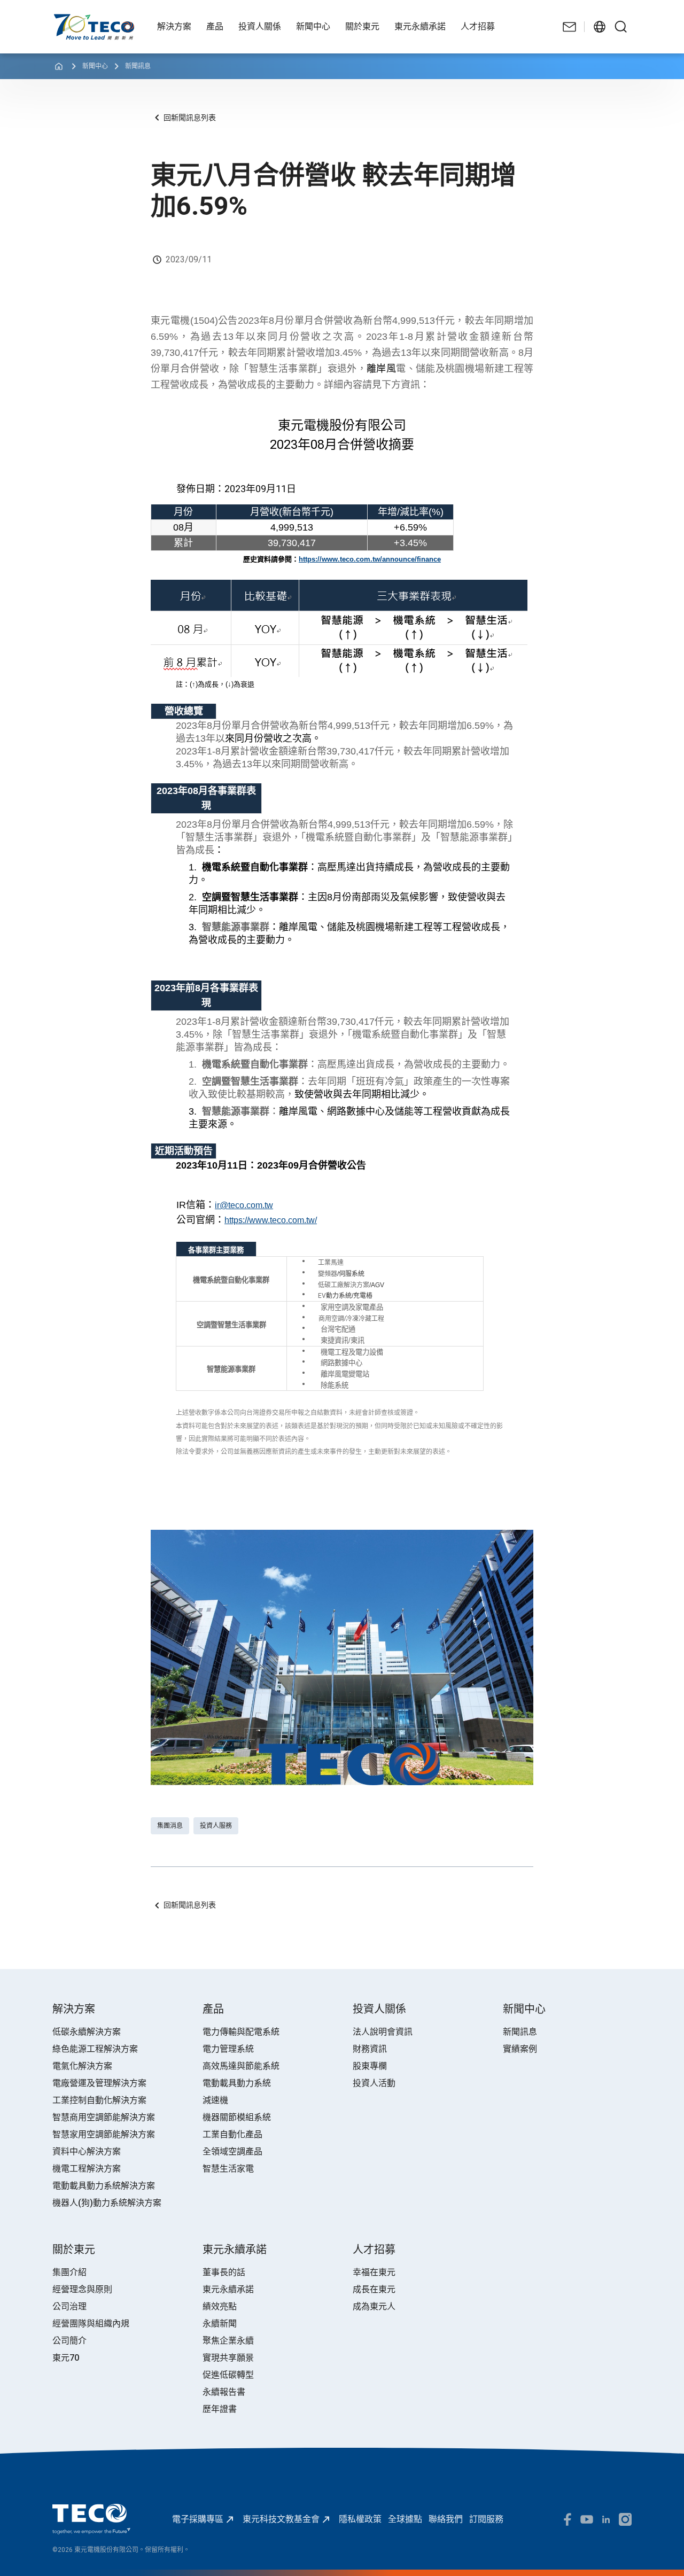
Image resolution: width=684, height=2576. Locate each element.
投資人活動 (374, 2083)
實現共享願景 (228, 2358)
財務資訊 (370, 2049)
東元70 (66, 2358)
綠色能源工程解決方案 (95, 2049)
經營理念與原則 (82, 2289)
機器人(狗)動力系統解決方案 (107, 2203)
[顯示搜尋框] (621, 27)
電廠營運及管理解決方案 (99, 2083)
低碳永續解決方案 (87, 2032)
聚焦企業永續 (228, 2341)
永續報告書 (224, 2392)
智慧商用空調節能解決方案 (104, 2117)
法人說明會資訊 (383, 2032)
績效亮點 (220, 2306)
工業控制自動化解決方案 (99, 2100)
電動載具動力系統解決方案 (104, 2186)
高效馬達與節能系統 (241, 2066)
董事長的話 (224, 2272)
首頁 (61, 19)
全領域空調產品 (232, 2151)
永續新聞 (220, 2324)
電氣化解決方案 (82, 2066)
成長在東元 (374, 2289)
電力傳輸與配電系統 (241, 2032)
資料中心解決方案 (87, 2151)
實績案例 (520, 2049)
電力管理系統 (228, 2049)
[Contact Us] (570, 27)
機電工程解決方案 (87, 2169)
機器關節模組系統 (237, 2117)
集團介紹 (69, 2272)
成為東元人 (374, 2306)
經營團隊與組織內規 (91, 2324)
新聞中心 (95, 66)
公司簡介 (69, 2341)
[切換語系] (600, 27)
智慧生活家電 (228, 2169)
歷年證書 (220, 2409)
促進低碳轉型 (228, 2375)
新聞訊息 (138, 66)
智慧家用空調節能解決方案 (104, 2134)
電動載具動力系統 (237, 2083)
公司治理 (69, 2306)
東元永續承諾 (228, 2289)
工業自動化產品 (232, 2134)
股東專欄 (370, 2066)
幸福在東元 (374, 2272)
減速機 (215, 2100)
